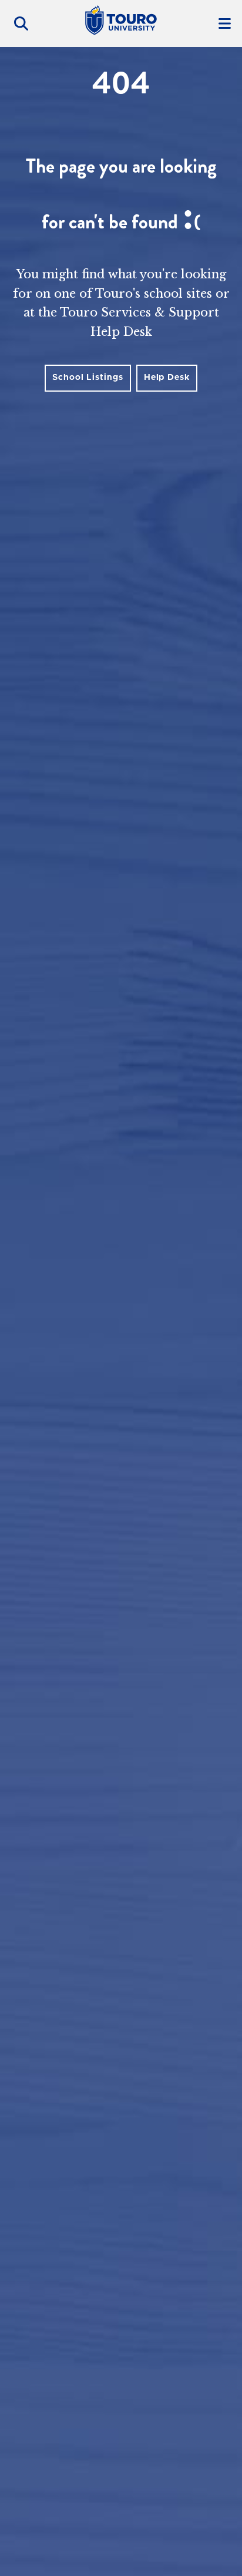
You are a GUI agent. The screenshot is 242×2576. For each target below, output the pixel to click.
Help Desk (167, 378)
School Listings (88, 378)
